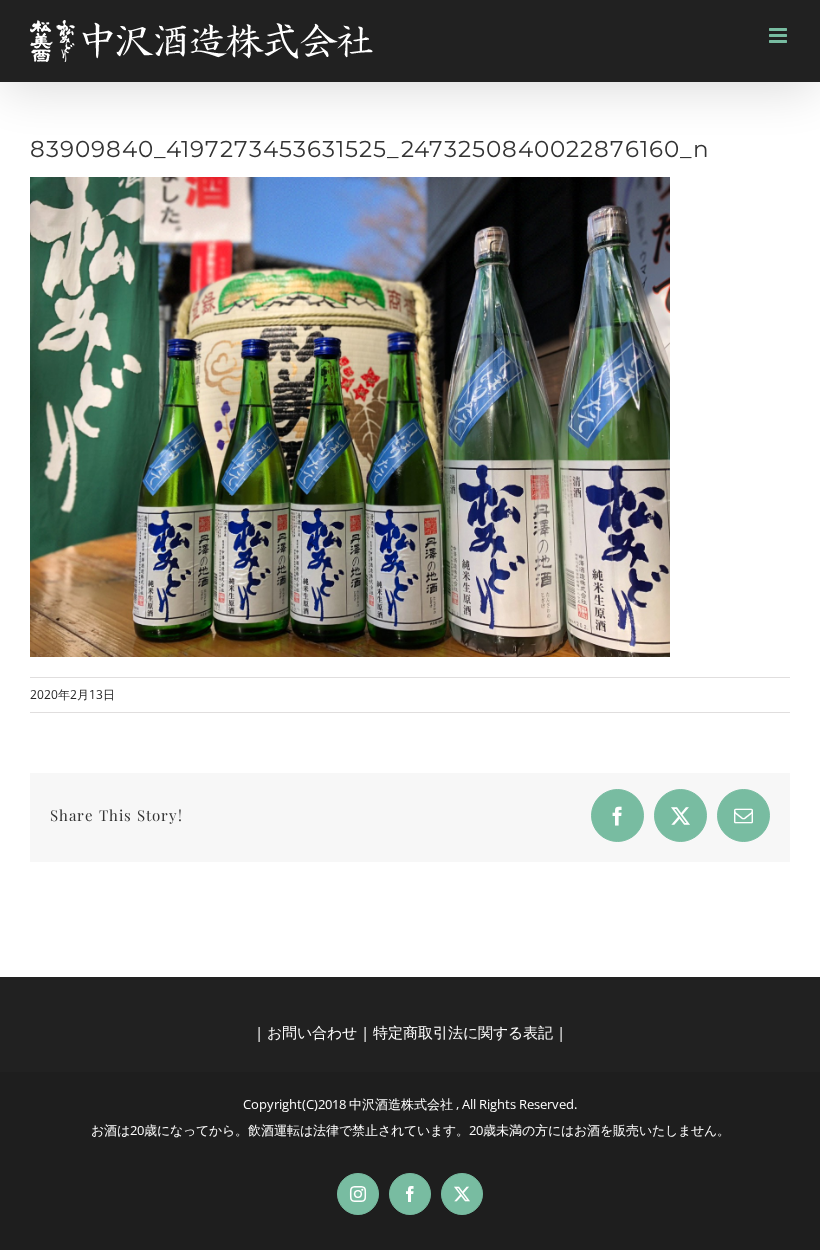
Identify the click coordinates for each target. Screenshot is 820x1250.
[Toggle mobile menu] (779, 35)
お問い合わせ (312, 1032)
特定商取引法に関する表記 (463, 1032)
